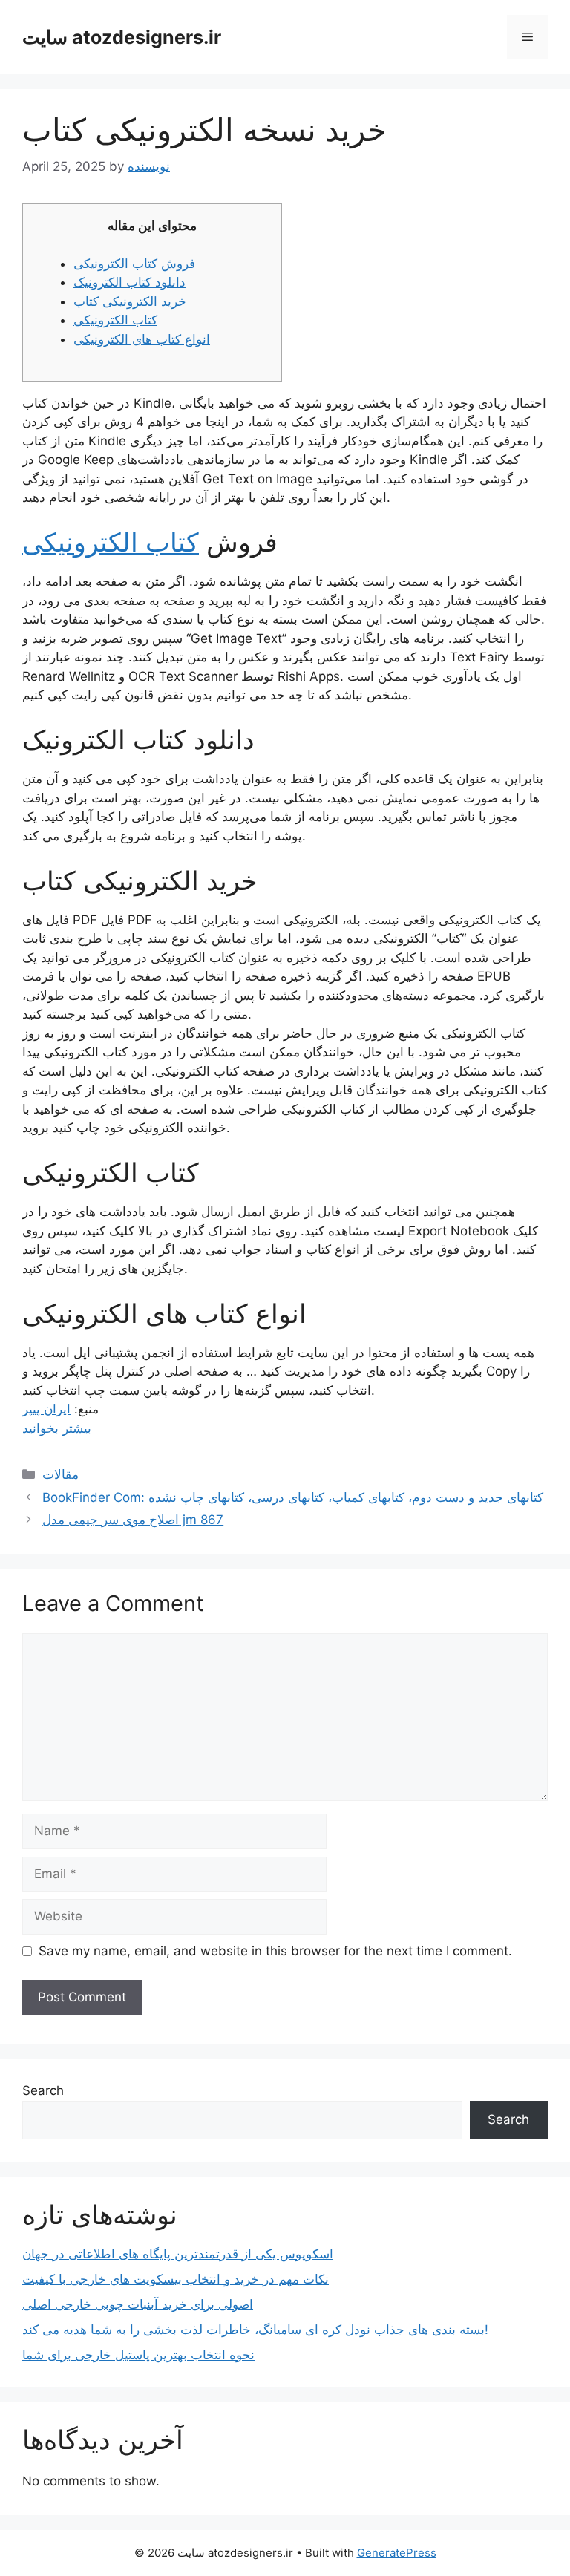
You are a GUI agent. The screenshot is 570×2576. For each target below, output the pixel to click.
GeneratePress (397, 2553)
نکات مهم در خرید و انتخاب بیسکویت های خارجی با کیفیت (176, 2279)
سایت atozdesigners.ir (122, 37)
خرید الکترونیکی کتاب (130, 301)
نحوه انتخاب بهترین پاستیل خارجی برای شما (138, 2355)
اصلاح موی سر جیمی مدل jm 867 (133, 1520)
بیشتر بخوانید (57, 1428)
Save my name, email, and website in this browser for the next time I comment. (275, 1951)
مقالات (60, 1474)
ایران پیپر (46, 1409)
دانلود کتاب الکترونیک (130, 282)
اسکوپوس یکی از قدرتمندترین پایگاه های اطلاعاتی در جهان (178, 2254)
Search (43, 2090)
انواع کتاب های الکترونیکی (142, 339)
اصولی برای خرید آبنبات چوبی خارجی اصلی (138, 2304)
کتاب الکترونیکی (115, 320)
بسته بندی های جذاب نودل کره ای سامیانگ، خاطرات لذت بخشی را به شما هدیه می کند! (255, 2330)
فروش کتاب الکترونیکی (134, 264)
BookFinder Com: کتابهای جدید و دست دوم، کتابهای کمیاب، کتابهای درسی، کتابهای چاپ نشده (293, 1497)
